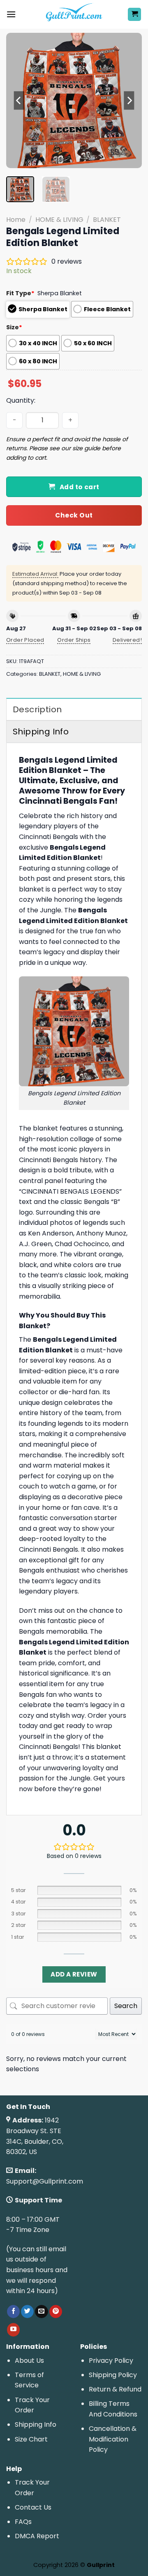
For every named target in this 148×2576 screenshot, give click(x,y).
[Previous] (19, 100)
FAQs (23, 2522)
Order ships (74, 640)
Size (14, 327)
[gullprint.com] (74, 14)
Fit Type (20, 293)
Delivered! (127, 640)
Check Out (74, 515)
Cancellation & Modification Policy (113, 2439)
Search (126, 2006)
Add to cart (80, 487)
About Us (29, 2361)
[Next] (129, 100)
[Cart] (134, 15)
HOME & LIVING (59, 220)
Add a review (74, 1974)
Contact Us (33, 2507)
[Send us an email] (41, 2312)
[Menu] (11, 14)
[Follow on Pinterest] (56, 2312)
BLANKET (107, 220)
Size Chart (31, 2439)
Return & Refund (115, 2389)
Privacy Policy (111, 2361)
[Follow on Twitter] (27, 2312)
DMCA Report (37, 2536)
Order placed (25, 640)
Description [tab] (37, 709)
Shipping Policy (113, 2375)
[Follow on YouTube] (13, 2330)
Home (16, 220)
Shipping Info (36, 2424)
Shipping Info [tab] (41, 732)
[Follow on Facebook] (13, 2312)
